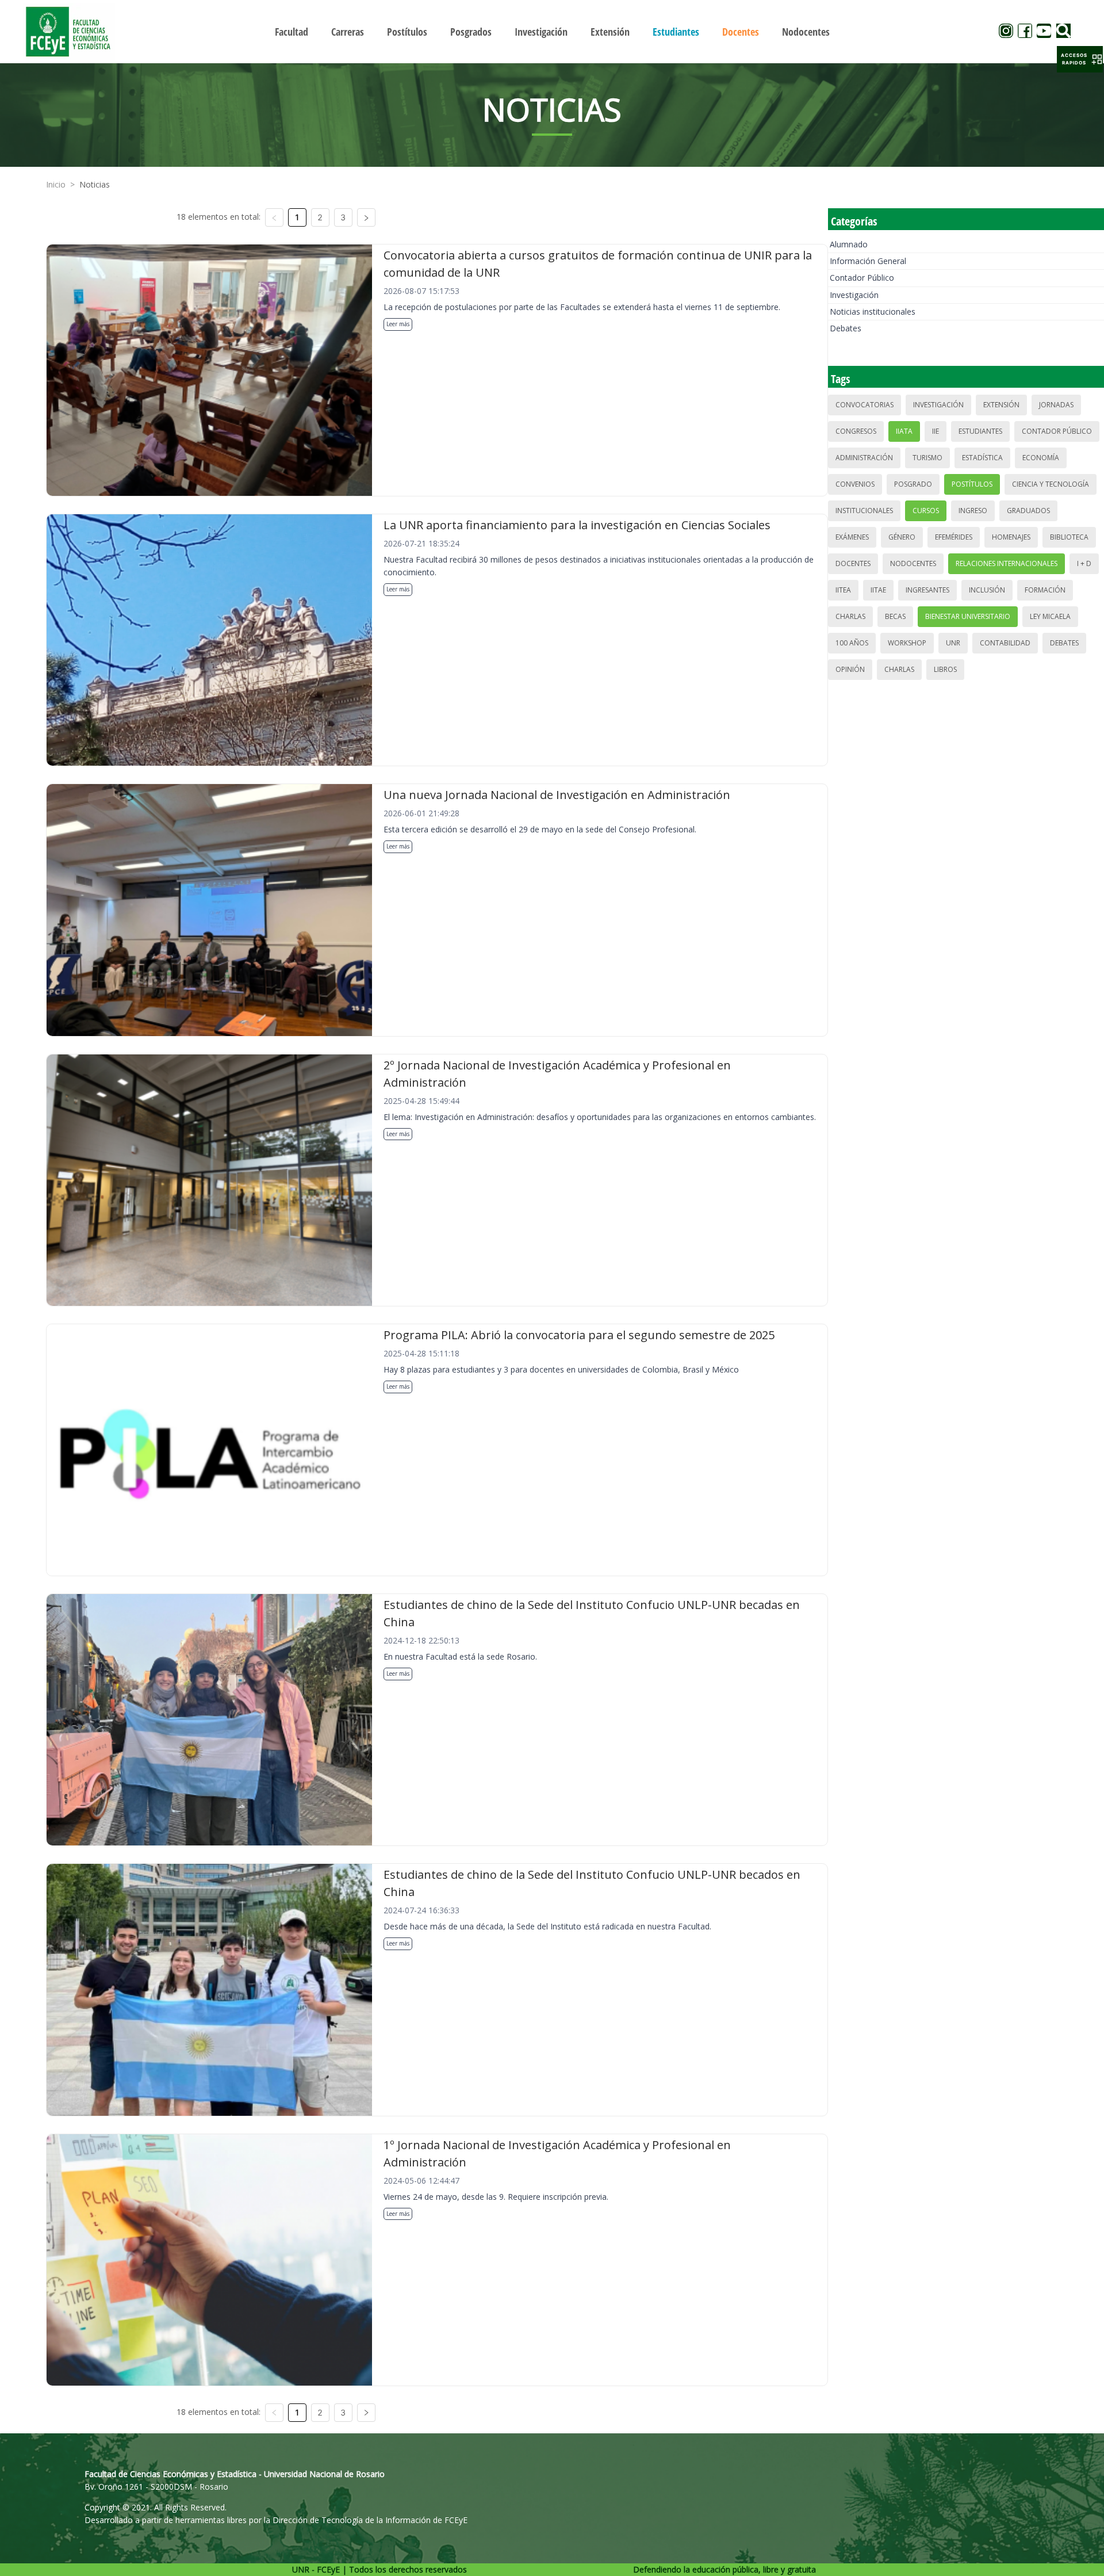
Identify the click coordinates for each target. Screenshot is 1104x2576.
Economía (1041, 458)
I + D (1084, 563)
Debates (846, 328)
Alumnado (849, 244)
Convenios (855, 484)
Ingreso (973, 511)
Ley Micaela (1050, 616)
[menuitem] (292, 32)
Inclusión (987, 590)
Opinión (850, 669)
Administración (864, 458)
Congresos (856, 431)
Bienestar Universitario (968, 616)
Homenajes (1011, 537)
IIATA (904, 431)
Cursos (926, 511)
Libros (945, 669)
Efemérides (954, 537)
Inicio (56, 184)
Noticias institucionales (873, 312)
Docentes (853, 563)
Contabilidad (1005, 643)
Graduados (1028, 511)
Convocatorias (865, 405)
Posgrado (913, 484)
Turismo (927, 458)
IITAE (878, 590)
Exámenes (852, 537)
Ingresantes (927, 590)
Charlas (850, 616)
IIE (936, 431)
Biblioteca (1069, 537)
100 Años (852, 643)
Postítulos (972, 484)
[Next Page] (366, 217)
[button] (1080, 59)
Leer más (398, 324)
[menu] (552, 31)
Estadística (982, 458)
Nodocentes (913, 563)
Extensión (1001, 405)
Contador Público (862, 278)
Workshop (907, 643)
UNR (953, 643)
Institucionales (864, 511)
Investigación (854, 295)
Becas (895, 616)
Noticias (95, 184)
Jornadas (1056, 405)
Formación (1045, 590)
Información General (868, 261)
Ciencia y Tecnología (1051, 484)
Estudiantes (980, 431)
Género (902, 537)
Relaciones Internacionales (1007, 563)
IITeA (843, 590)
